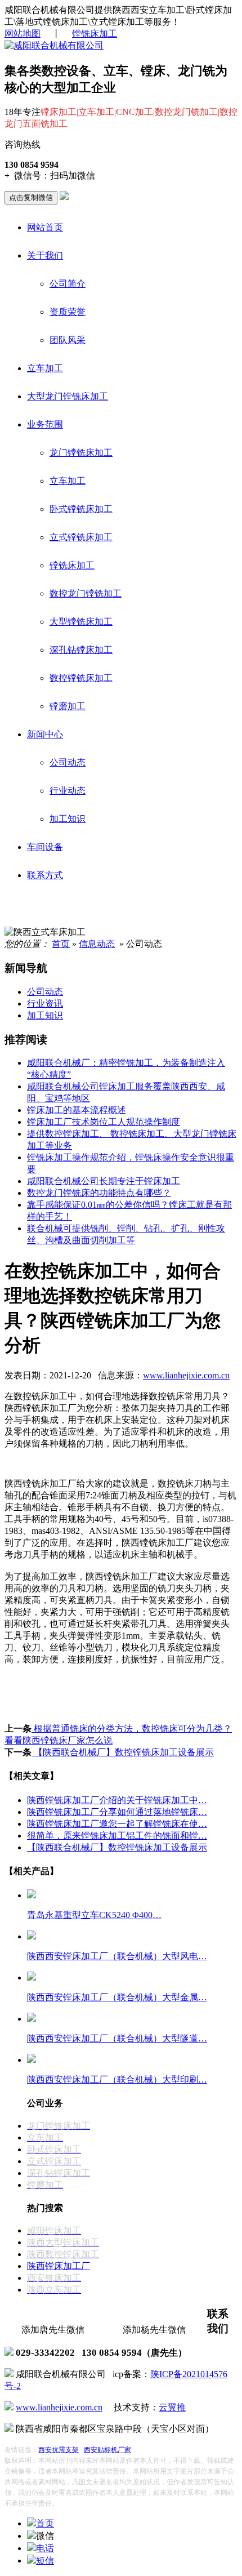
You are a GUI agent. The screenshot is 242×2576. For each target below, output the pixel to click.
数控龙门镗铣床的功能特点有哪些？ (99, 1193)
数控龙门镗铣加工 (86, 593)
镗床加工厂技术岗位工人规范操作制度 (104, 1122)
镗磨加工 (68, 706)
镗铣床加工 (95, 34)
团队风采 (68, 340)
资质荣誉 (68, 312)
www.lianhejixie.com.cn (186, 1375)
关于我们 (45, 255)
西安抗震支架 (59, 2450)
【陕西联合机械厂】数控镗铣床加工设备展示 (123, 1752)
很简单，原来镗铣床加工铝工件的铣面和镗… (117, 1836)
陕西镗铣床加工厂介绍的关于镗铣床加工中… (117, 1800)
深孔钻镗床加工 (81, 650)
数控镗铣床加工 (81, 678)
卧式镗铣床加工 (81, 509)
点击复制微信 (31, 197)
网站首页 (45, 227)
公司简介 (68, 284)
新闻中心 (45, 734)
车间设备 (45, 847)
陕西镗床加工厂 (59, 2266)
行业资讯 (45, 1004)
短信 (45, 2561)
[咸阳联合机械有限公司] (54, 45)
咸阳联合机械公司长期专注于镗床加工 (104, 1181)
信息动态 (97, 944)
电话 (45, 2548)
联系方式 (45, 875)
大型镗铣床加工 (81, 622)
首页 (61, 944)
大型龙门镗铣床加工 (68, 396)
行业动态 (68, 791)
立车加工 (45, 368)
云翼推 (172, 2407)
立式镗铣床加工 (81, 537)
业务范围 (45, 424)
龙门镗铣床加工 (81, 453)
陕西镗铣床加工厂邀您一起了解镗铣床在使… (117, 1824)
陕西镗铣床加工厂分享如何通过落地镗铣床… (117, 1812)
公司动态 (68, 762)
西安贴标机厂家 (107, 2450)
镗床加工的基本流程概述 (77, 1110)
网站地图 (23, 34)
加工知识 (68, 819)
